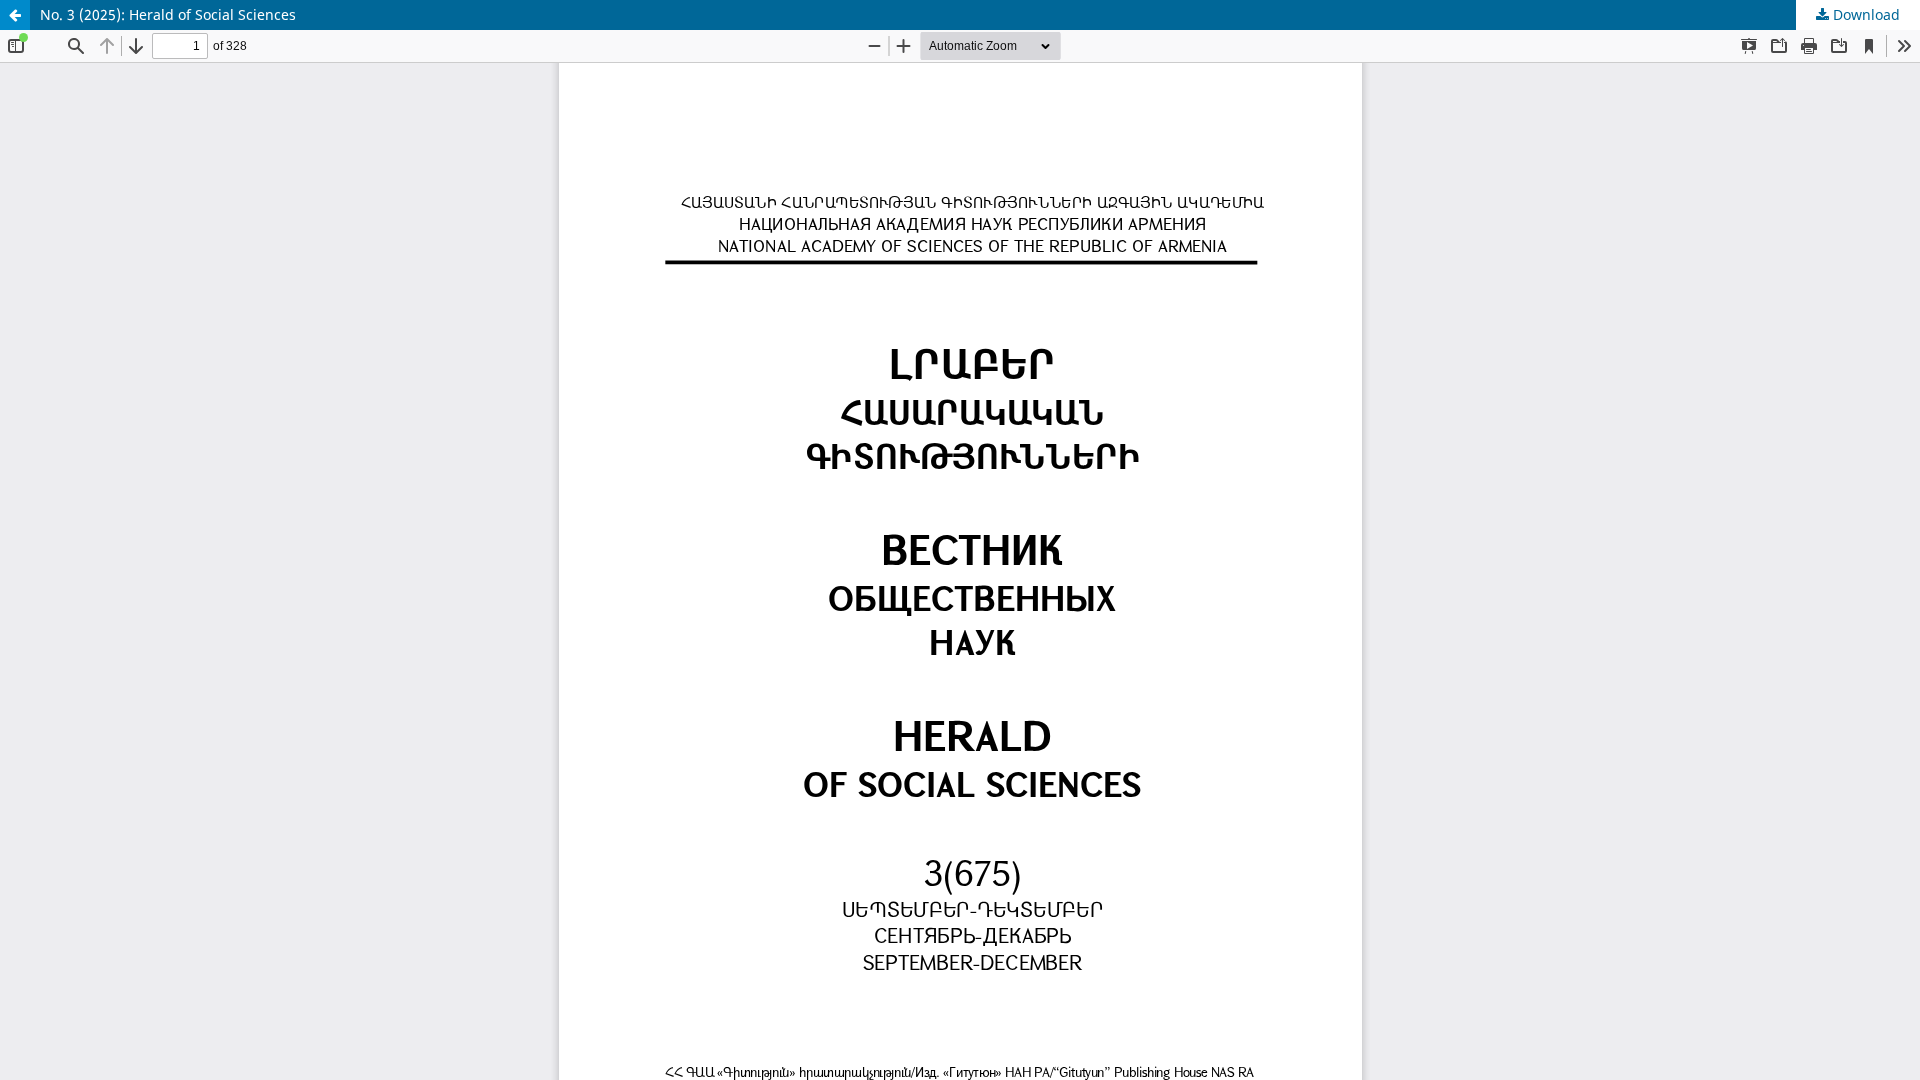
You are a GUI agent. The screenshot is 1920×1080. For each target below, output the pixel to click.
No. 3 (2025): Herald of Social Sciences (168, 14)
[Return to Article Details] (15, 15)
